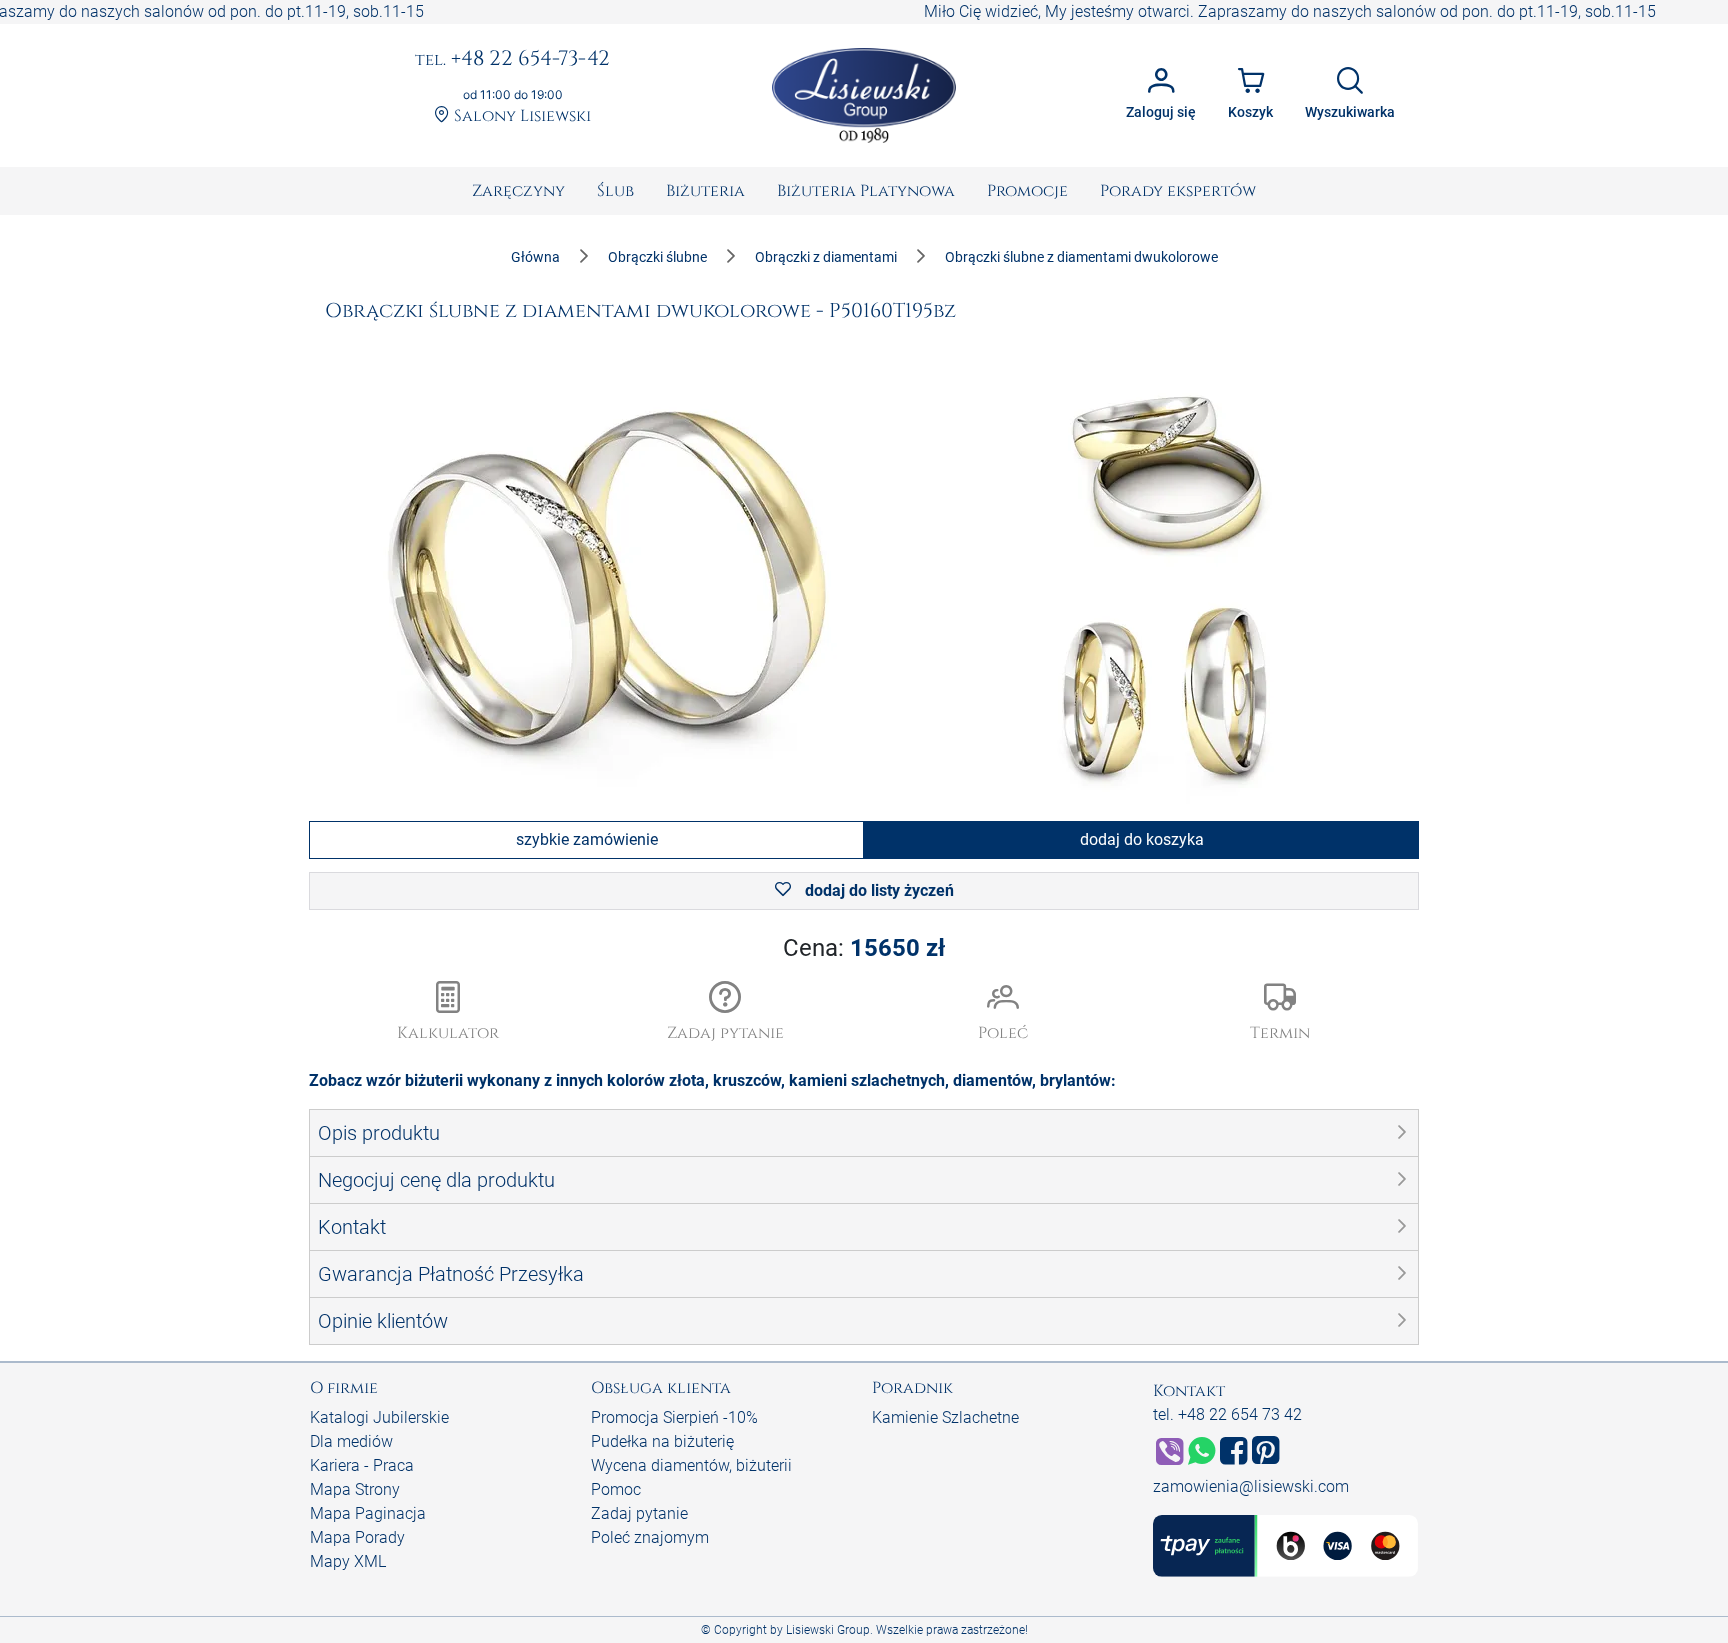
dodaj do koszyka (1142, 839)
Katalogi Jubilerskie (379, 1417)
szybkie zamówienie (587, 839)
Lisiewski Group (828, 1630)
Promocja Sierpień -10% (674, 1417)
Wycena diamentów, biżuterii (691, 1465)
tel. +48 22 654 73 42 (1227, 1414)
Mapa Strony (355, 1489)
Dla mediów (351, 1441)
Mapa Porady (357, 1537)
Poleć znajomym (650, 1537)
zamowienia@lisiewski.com (1251, 1486)
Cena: (864, 948)
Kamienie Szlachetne (945, 1417)
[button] (726, 1013)
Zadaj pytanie (639, 1513)
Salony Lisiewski (520, 116)
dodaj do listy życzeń (877, 890)
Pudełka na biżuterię (662, 1441)
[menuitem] (518, 191)
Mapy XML (348, 1561)
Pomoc (616, 1489)
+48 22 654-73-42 (512, 60)
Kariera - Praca (362, 1465)
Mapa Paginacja (368, 1513)
